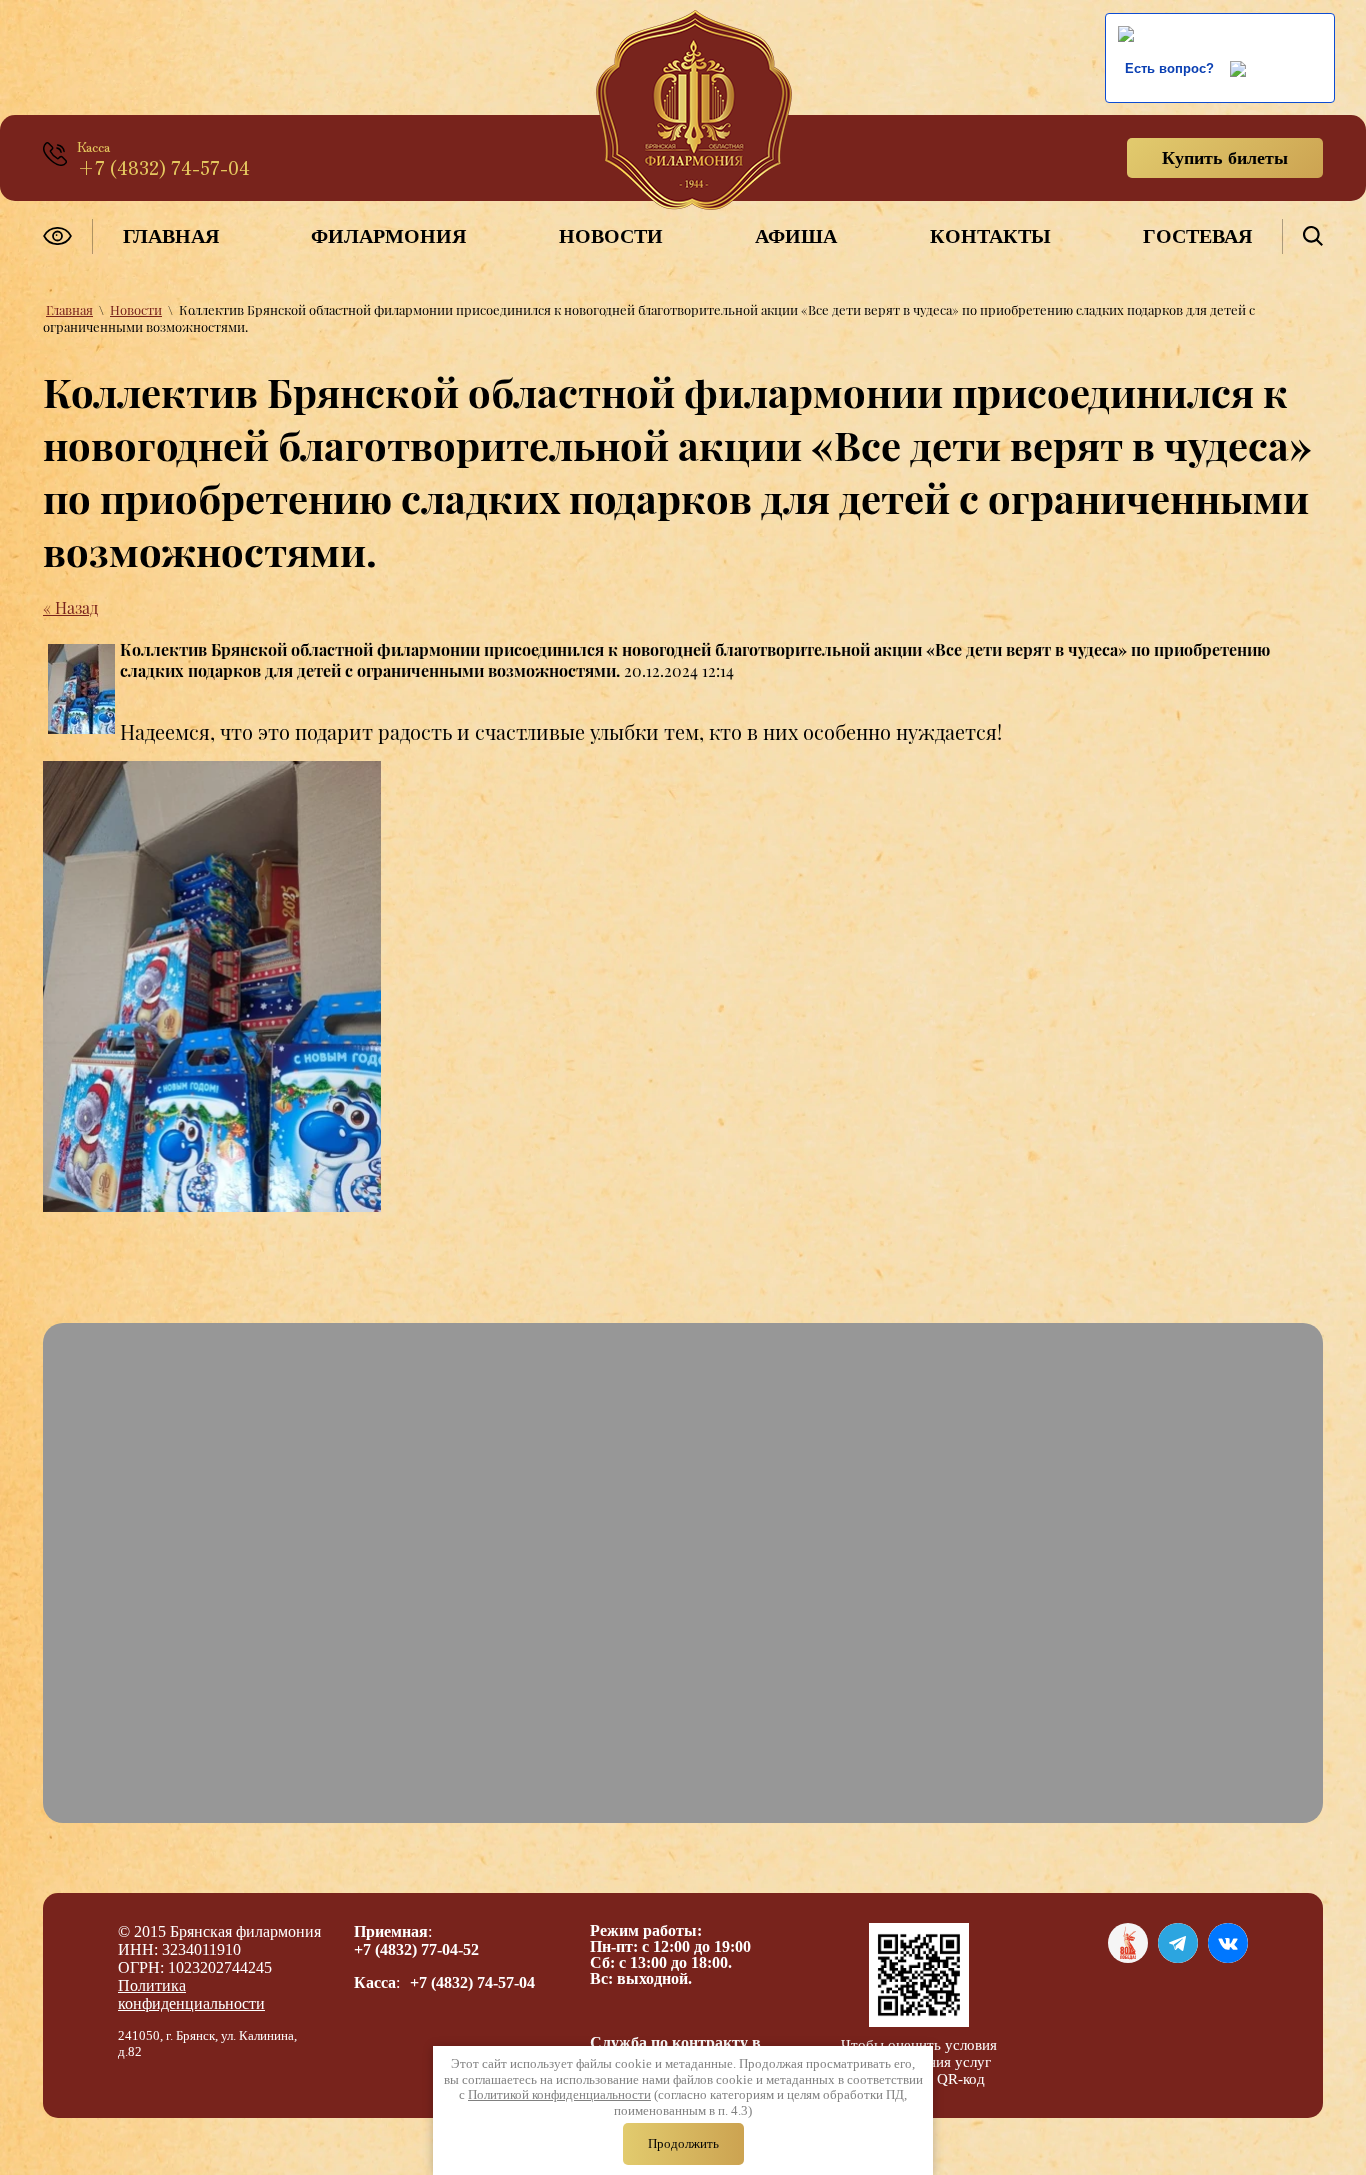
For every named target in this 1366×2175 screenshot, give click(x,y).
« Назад (70, 607)
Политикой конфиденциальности (559, 2094)
